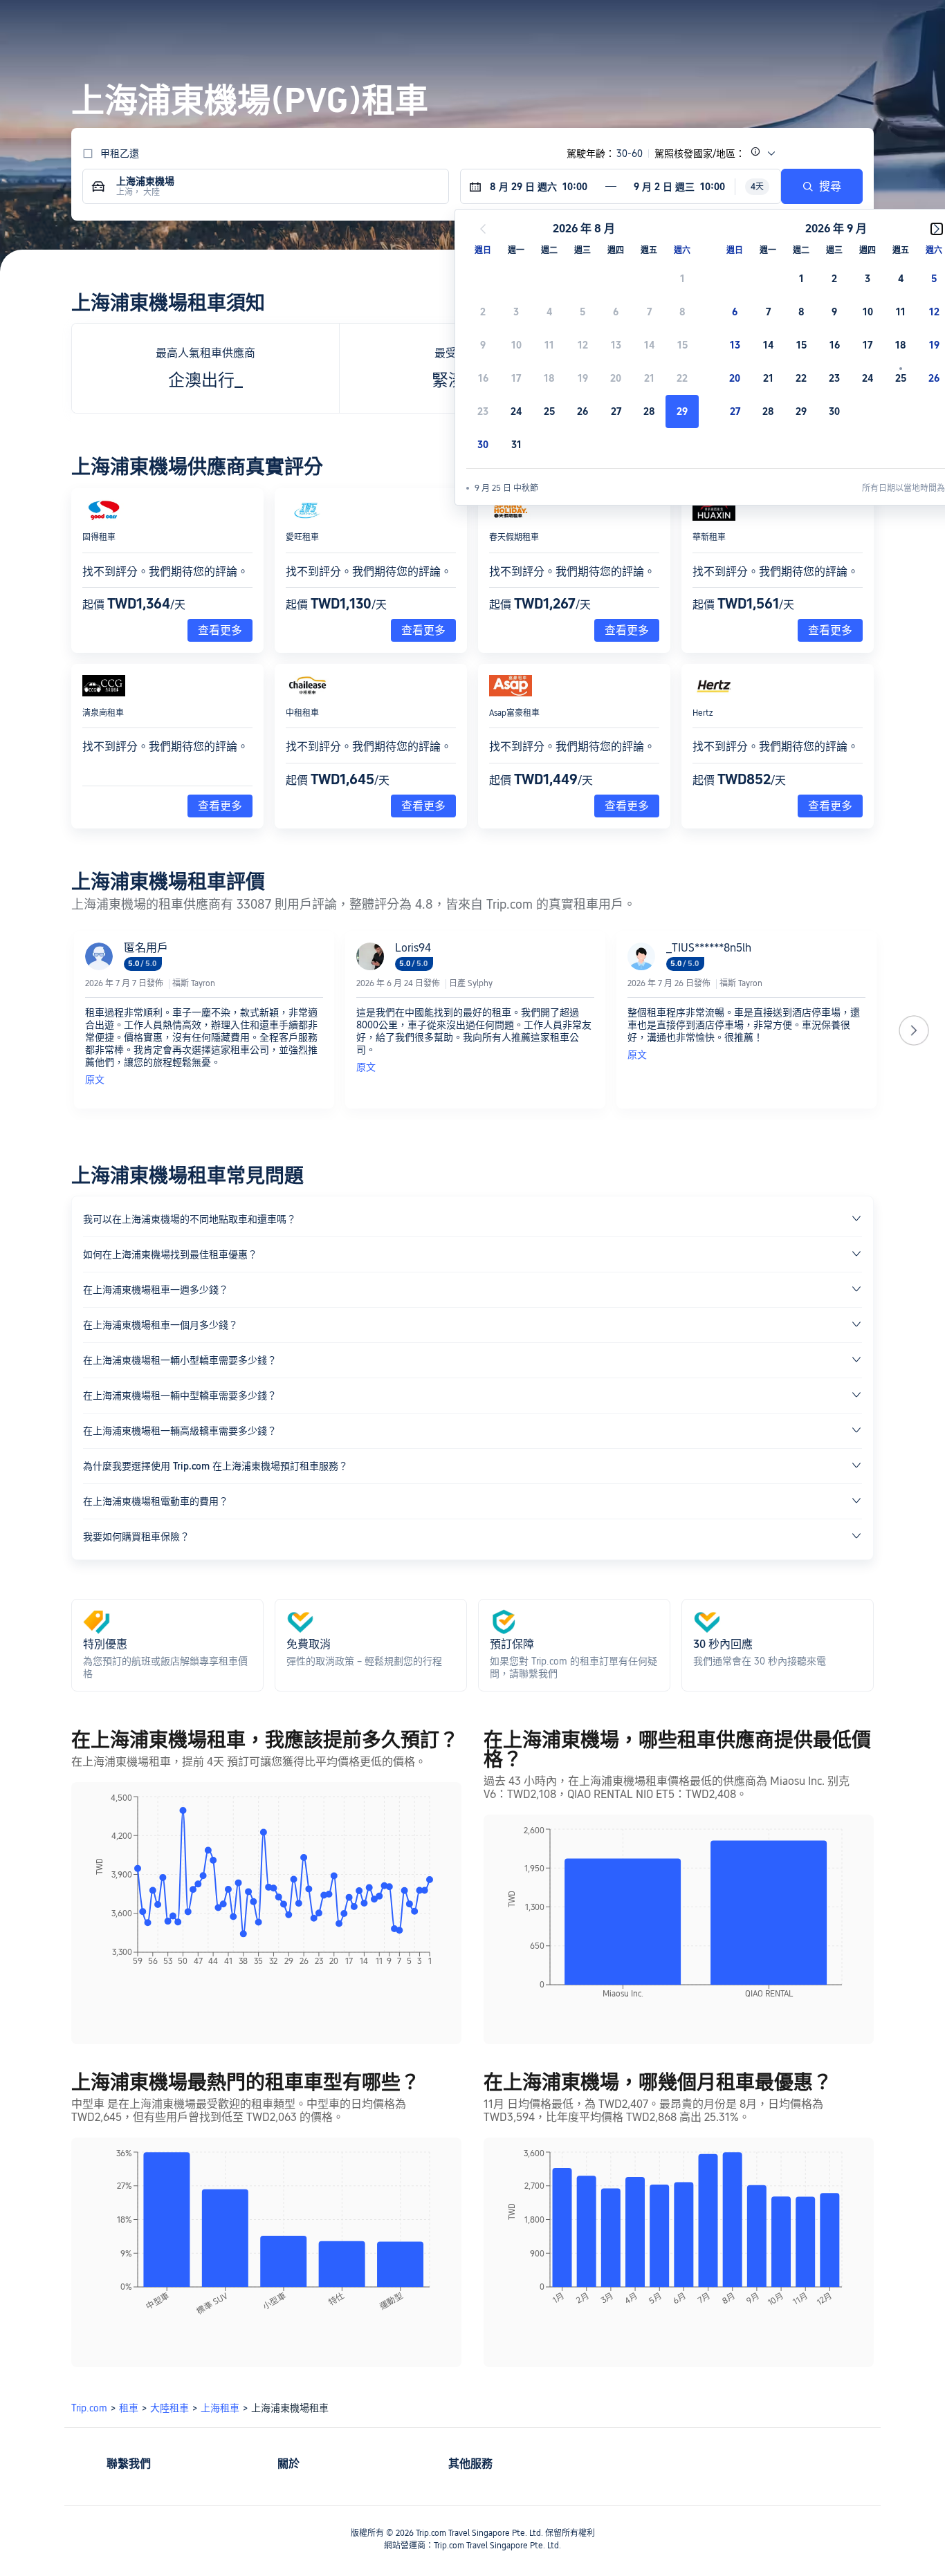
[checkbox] (682, 279)
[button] (834, 23)
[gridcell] (682, 411)
